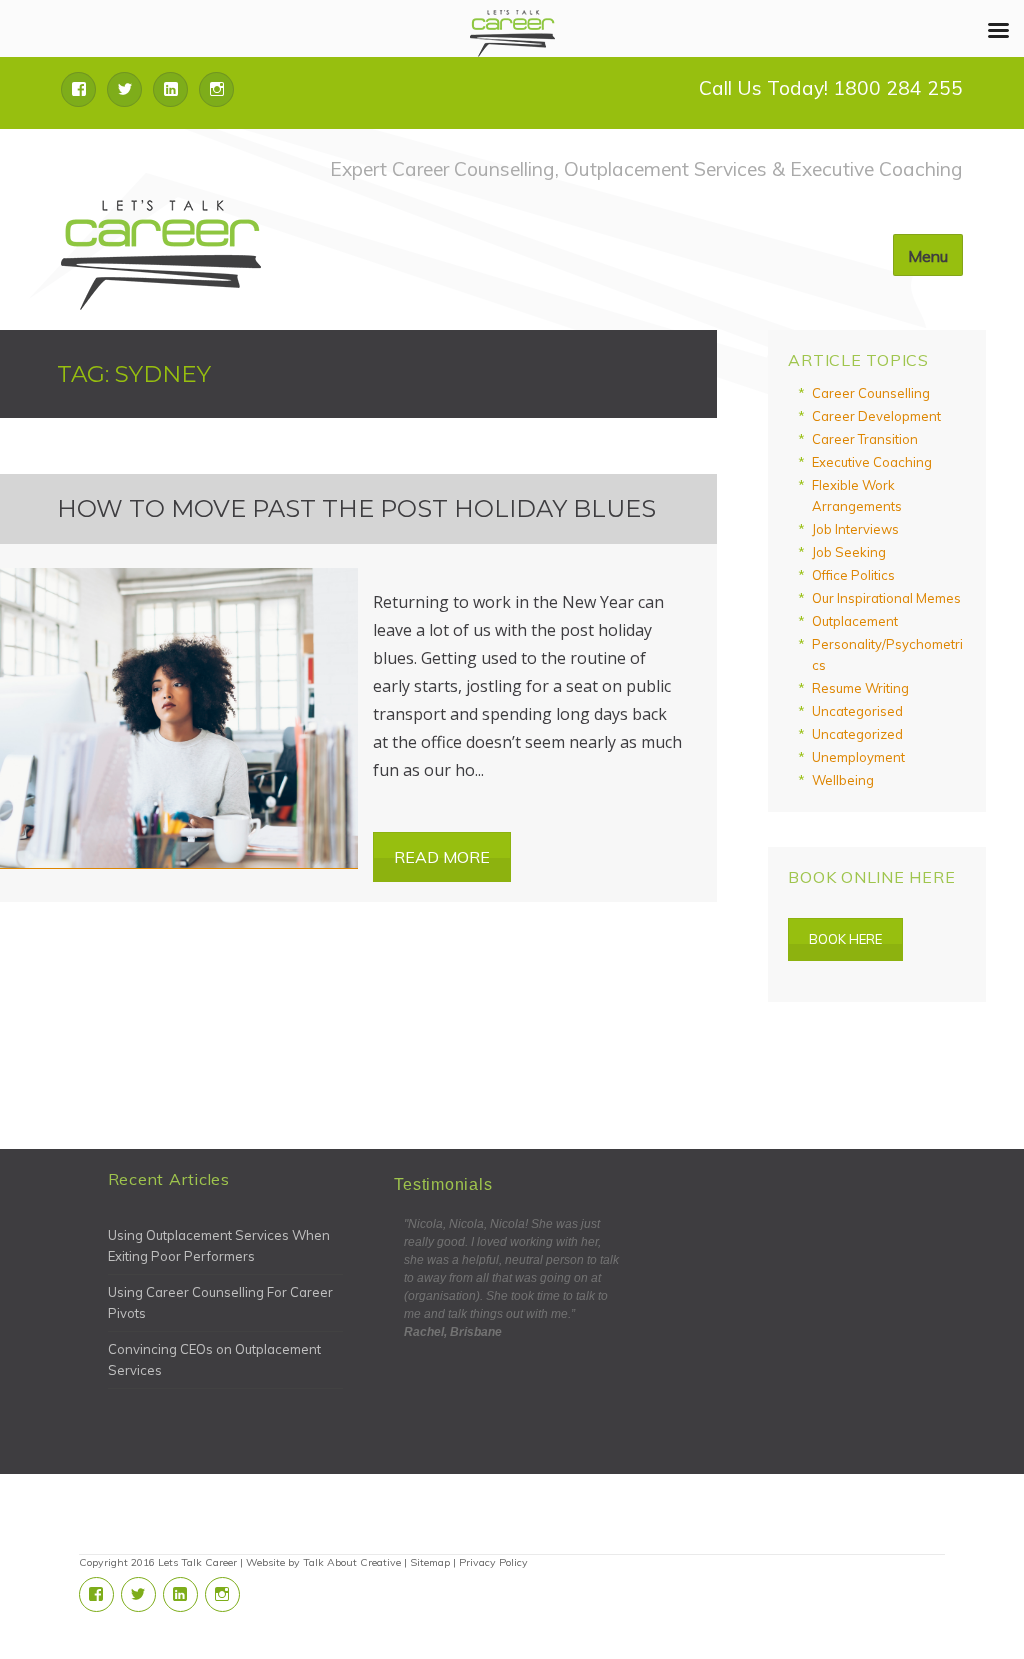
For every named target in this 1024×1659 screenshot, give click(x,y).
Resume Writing (860, 688)
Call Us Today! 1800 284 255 (831, 88)
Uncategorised (857, 711)
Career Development (876, 416)
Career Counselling (871, 393)
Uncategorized (857, 734)
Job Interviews (855, 529)
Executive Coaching (872, 462)
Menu (928, 256)
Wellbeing (843, 780)
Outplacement (855, 621)
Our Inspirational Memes (886, 598)
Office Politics (853, 575)
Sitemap (430, 1562)
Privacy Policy (493, 1562)
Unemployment (858, 757)
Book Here (845, 939)
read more (442, 857)
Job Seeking (849, 552)
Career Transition (865, 439)
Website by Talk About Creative (323, 1562)
